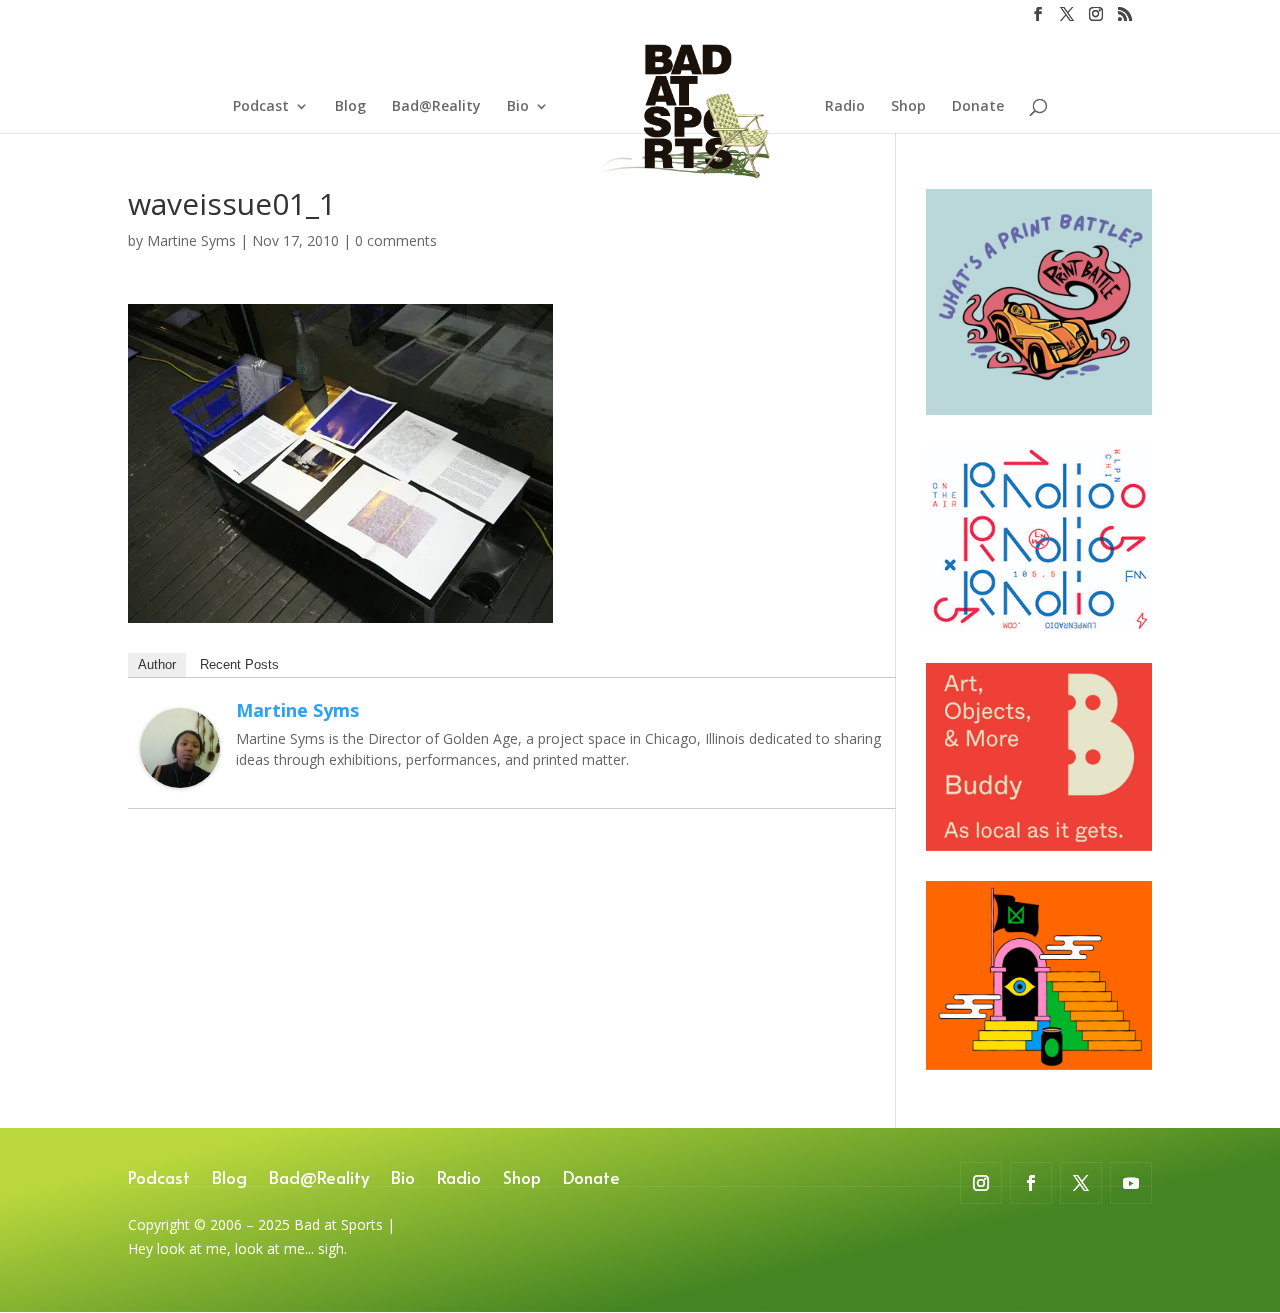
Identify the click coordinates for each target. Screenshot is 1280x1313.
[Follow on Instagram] (981, 1183)
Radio (845, 107)
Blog (350, 107)
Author (157, 664)
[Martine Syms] (180, 775)
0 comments (396, 240)
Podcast (261, 107)
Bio (518, 107)
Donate (978, 107)
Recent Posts (239, 664)
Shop (908, 107)
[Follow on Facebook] (1031, 1183)
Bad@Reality (436, 107)
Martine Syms (191, 240)
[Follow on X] (1081, 1183)
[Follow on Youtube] (1131, 1183)
